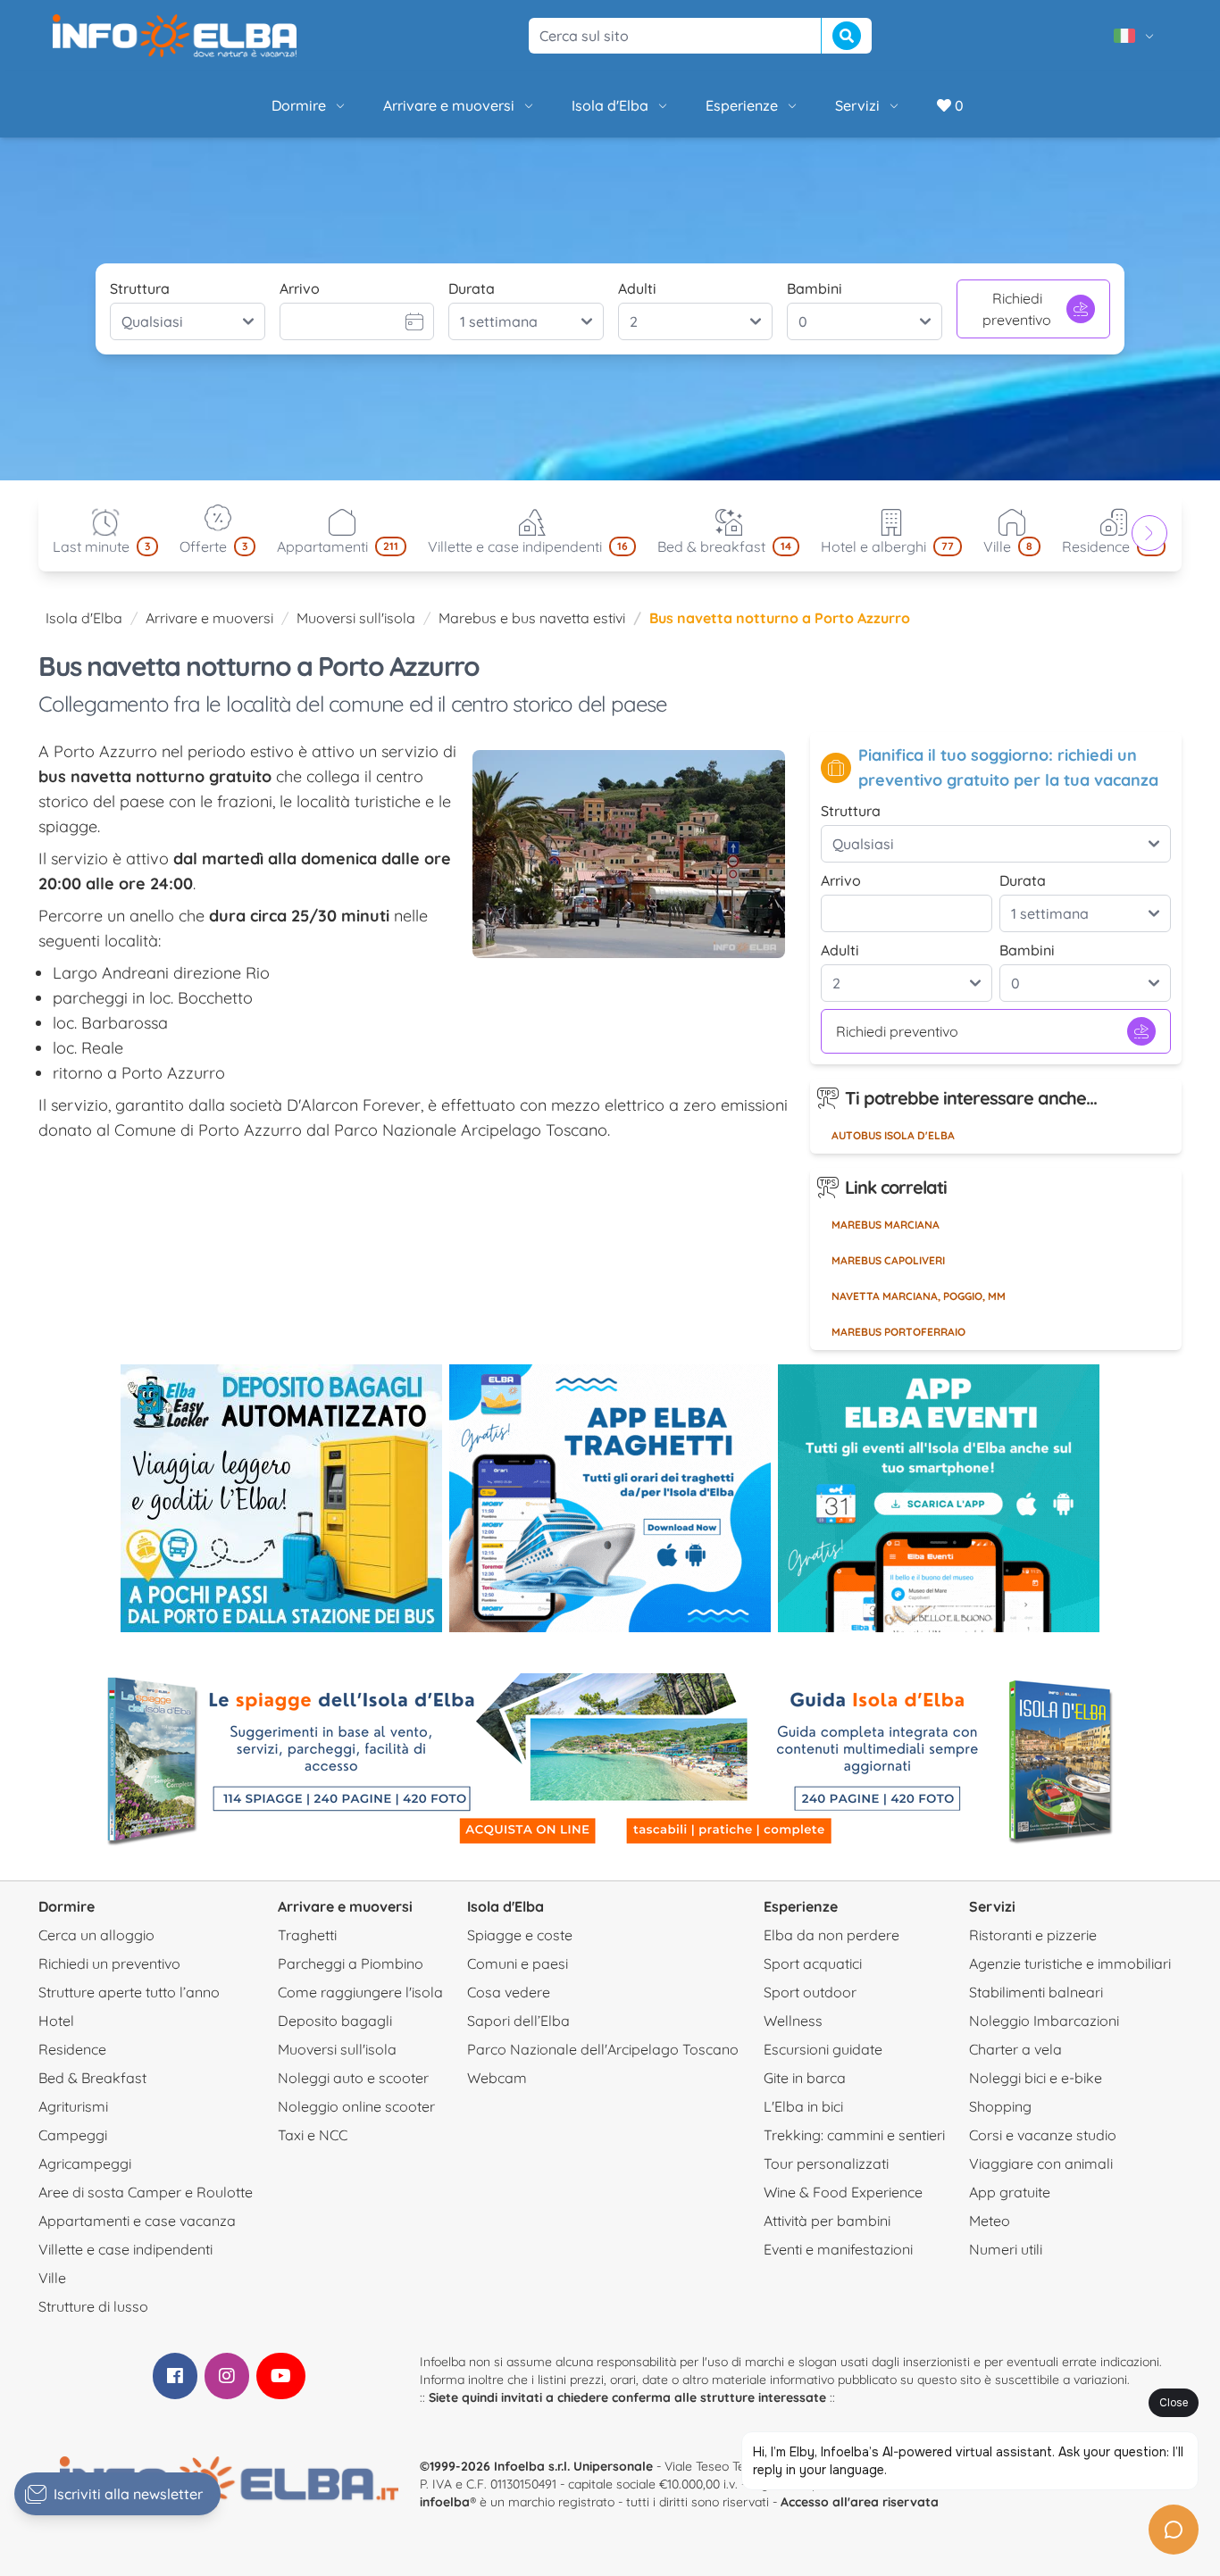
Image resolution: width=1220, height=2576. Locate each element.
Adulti (637, 288)
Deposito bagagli (335, 2021)
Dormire (299, 105)
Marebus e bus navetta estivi (532, 618)
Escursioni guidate (823, 2049)
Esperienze (742, 105)
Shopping (1000, 2106)
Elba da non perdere (831, 1935)
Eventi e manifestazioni (838, 2249)
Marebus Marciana (886, 1225)
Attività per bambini (827, 2221)
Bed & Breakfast (92, 2078)
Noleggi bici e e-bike (1036, 2078)
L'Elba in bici (803, 2106)
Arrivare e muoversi (449, 105)
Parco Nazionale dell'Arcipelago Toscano (603, 2049)
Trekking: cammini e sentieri (854, 2135)
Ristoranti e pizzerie (1033, 1935)
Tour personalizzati (826, 2163)
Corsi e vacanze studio (1043, 2135)
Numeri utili (1006, 2249)
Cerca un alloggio (96, 1935)
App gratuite (1010, 2192)
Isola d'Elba (610, 105)
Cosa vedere (509, 1992)
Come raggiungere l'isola (360, 1992)
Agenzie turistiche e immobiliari (1070, 1963)
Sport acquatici (813, 1963)
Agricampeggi (85, 2163)
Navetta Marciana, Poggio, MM (919, 1296)
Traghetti (307, 1935)
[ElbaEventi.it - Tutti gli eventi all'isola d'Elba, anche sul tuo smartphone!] (939, 1498)
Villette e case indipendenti (125, 2249)
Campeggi (73, 2135)
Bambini (815, 288)
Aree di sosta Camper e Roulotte (146, 2192)
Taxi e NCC (313, 2135)
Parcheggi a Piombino (351, 1963)
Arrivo (300, 288)
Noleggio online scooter (356, 2106)
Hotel (56, 2021)
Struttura (140, 288)
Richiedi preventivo (1017, 309)
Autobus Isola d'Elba (893, 1135)
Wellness (793, 2021)
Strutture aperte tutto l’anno (129, 1992)
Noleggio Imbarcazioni (1044, 2021)
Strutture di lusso (93, 2306)
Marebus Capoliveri (888, 1260)
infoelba (445, 2502)
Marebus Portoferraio (898, 1332)
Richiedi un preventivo (109, 1963)
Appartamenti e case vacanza (137, 2221)
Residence (72, 2049)
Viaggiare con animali (1041, 2163)
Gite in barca (805, 2078)
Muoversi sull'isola (356, 618)
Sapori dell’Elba (518, 2021)
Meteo (990, 2221)
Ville (52, 2278)
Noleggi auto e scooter (353, 2078)
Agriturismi (73, 2106)
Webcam (497, 2078)
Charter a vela (1015, 2049)
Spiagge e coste (520, 1935)
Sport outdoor (810, 1992)
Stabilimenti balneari (1036, 1992)
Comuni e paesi (518, 1963)
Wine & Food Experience (843, 2192)
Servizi (857, 105)
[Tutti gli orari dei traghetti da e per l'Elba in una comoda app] (610, 1498)
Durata (472, 288)
